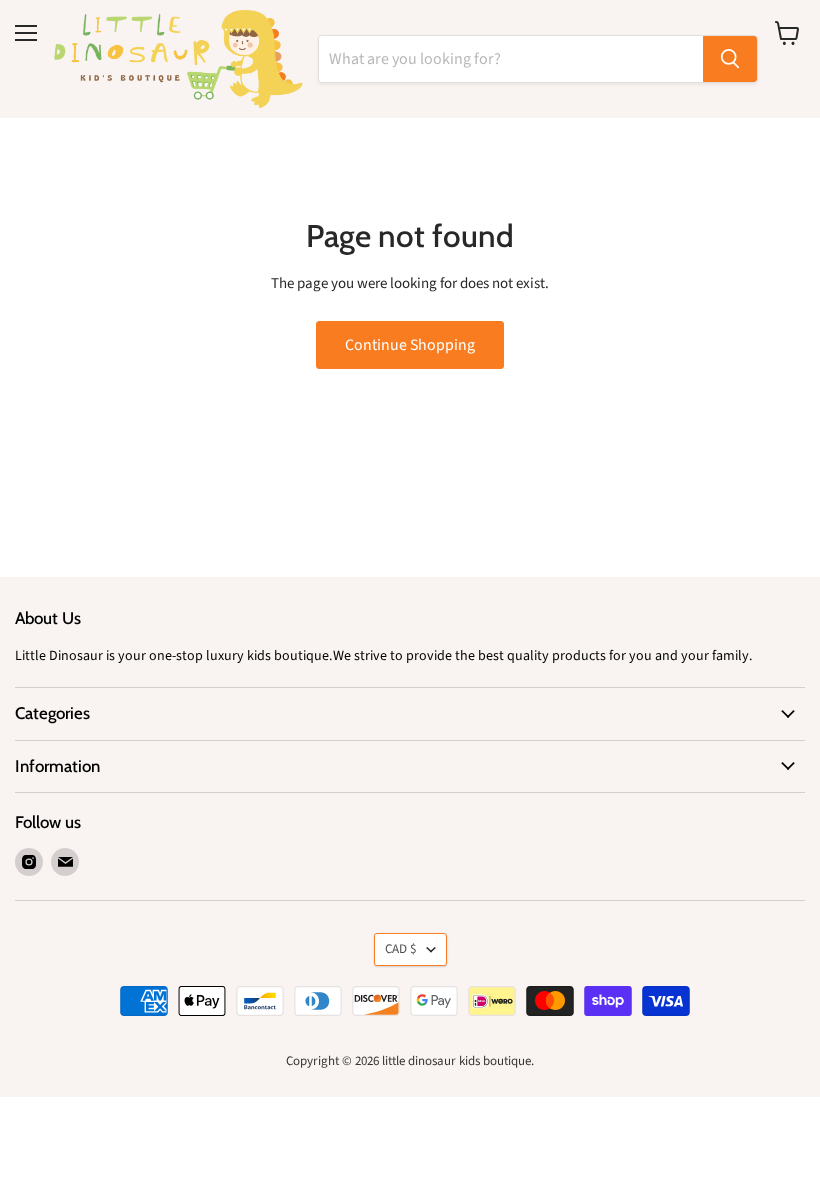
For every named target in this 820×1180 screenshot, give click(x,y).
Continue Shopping (410, 345)
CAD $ (401, 949)
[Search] (730, 59)
